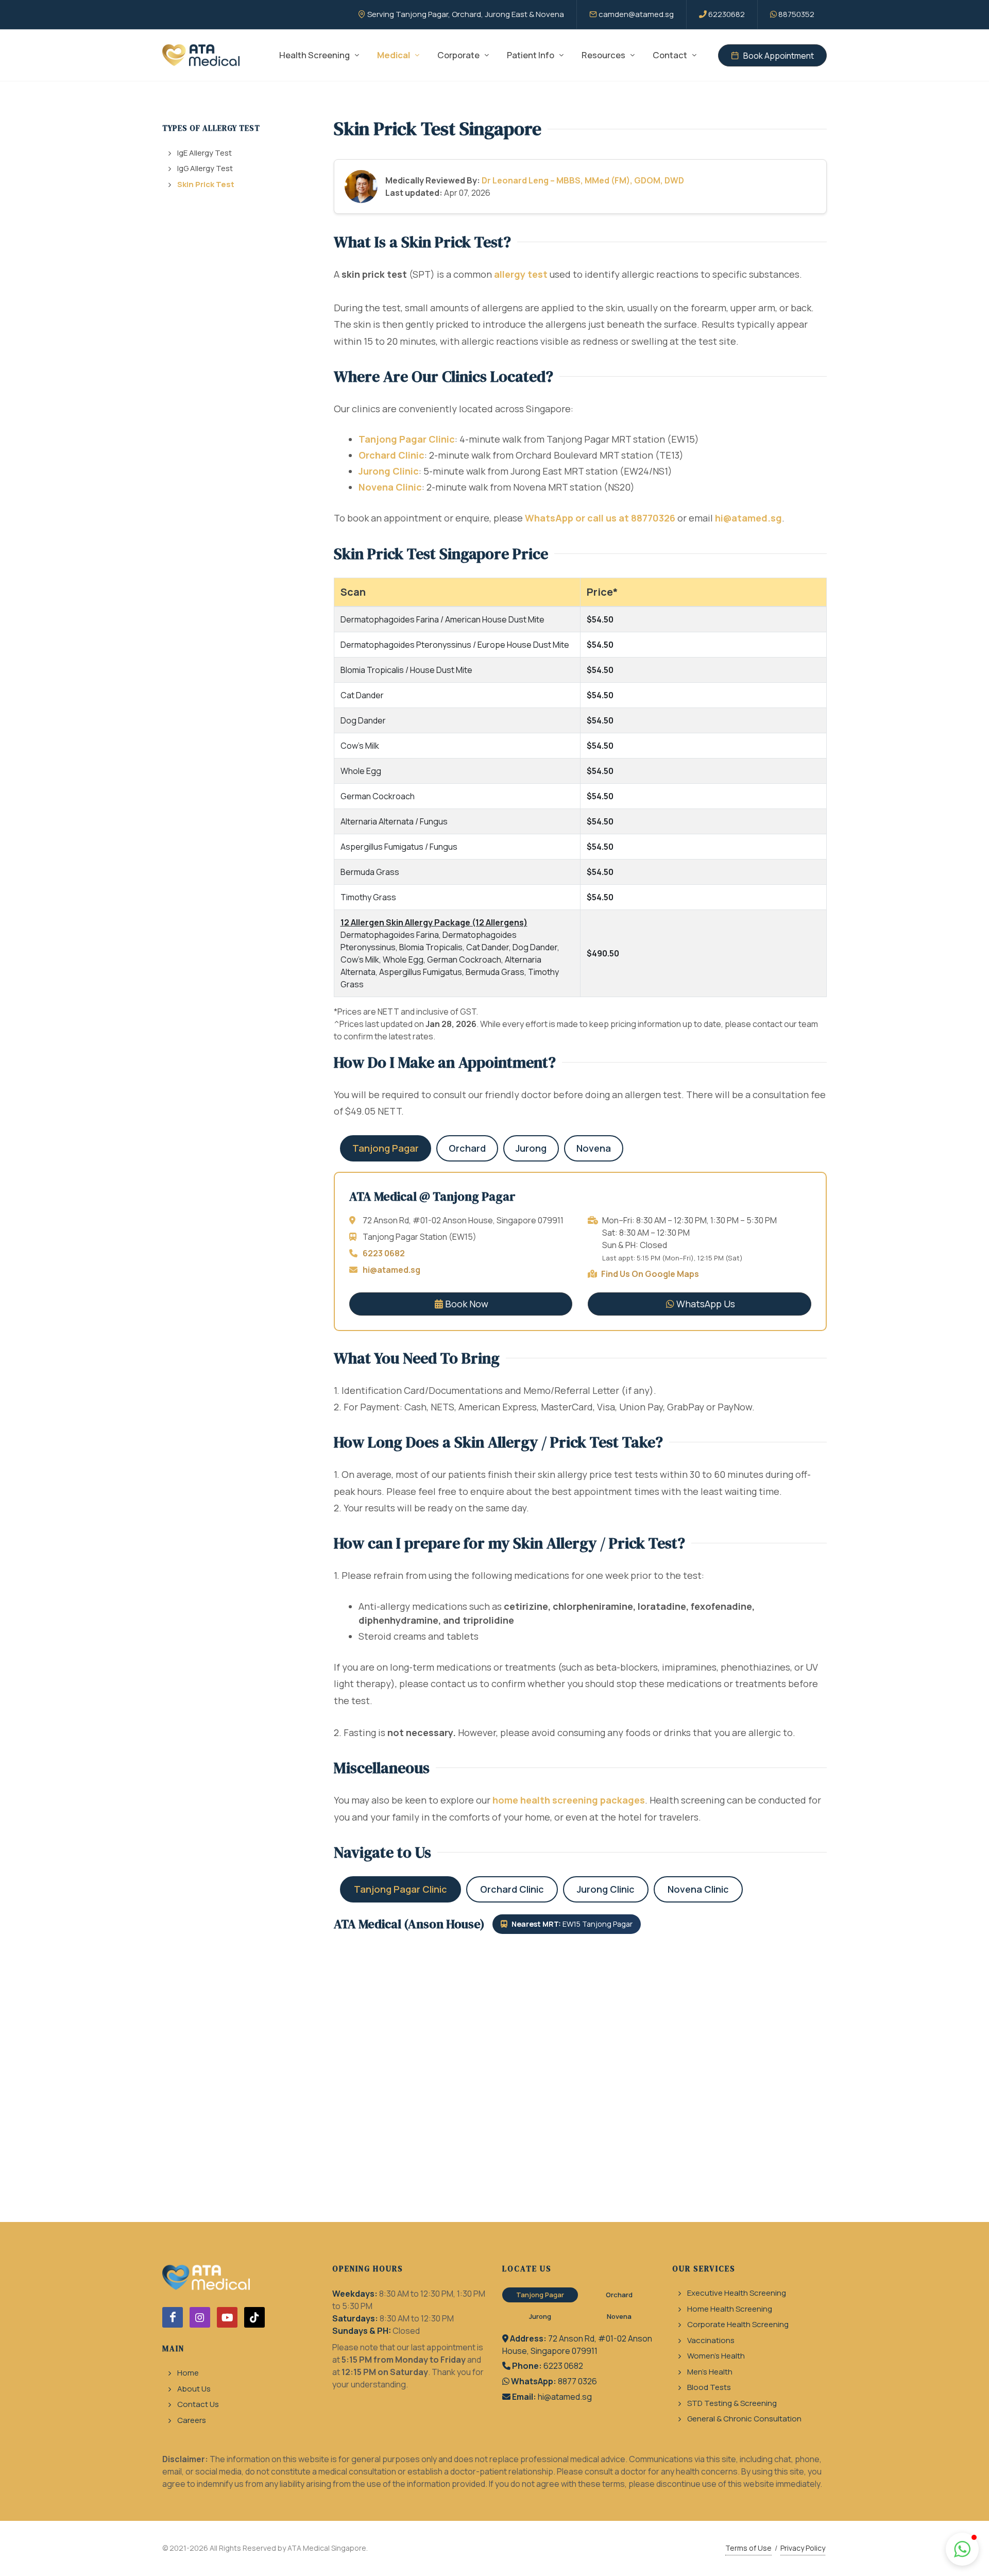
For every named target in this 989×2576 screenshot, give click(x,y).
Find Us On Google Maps (650, 1274)
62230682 (727, 14)
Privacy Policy (803, 2548)
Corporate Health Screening (738, 2324)
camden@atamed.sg (636, 14)
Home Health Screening (730, 2309)
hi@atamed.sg (748, 518)
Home (188, 2373)
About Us (194, 2389)
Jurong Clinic (389, 471)
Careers (192, 2420)
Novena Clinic (390, 487)
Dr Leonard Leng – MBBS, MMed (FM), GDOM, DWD (583, 180)
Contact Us (198, 2404)
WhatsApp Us (706, 1304)
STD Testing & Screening (732, 2403)
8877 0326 (577, 2381)
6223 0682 (384, 1253)
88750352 (796, 14)
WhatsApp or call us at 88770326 (600, 518)
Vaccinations (711, 2340)
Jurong (531, 1148)
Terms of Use (748, 2548)
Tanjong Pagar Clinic (407, 439)
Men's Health (710, 2372)
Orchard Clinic (391, 455)
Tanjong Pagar (386, 1148)
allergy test (521, 274)
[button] (962, 2549)
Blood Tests (709, 2387)
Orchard (467, 1148)
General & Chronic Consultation (744, 2419)
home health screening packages (569, 1800)
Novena (594, 1148)
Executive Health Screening (737, 2293)
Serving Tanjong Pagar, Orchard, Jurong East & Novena (466, 14)
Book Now (467, 1304)
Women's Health (716, 2356)
